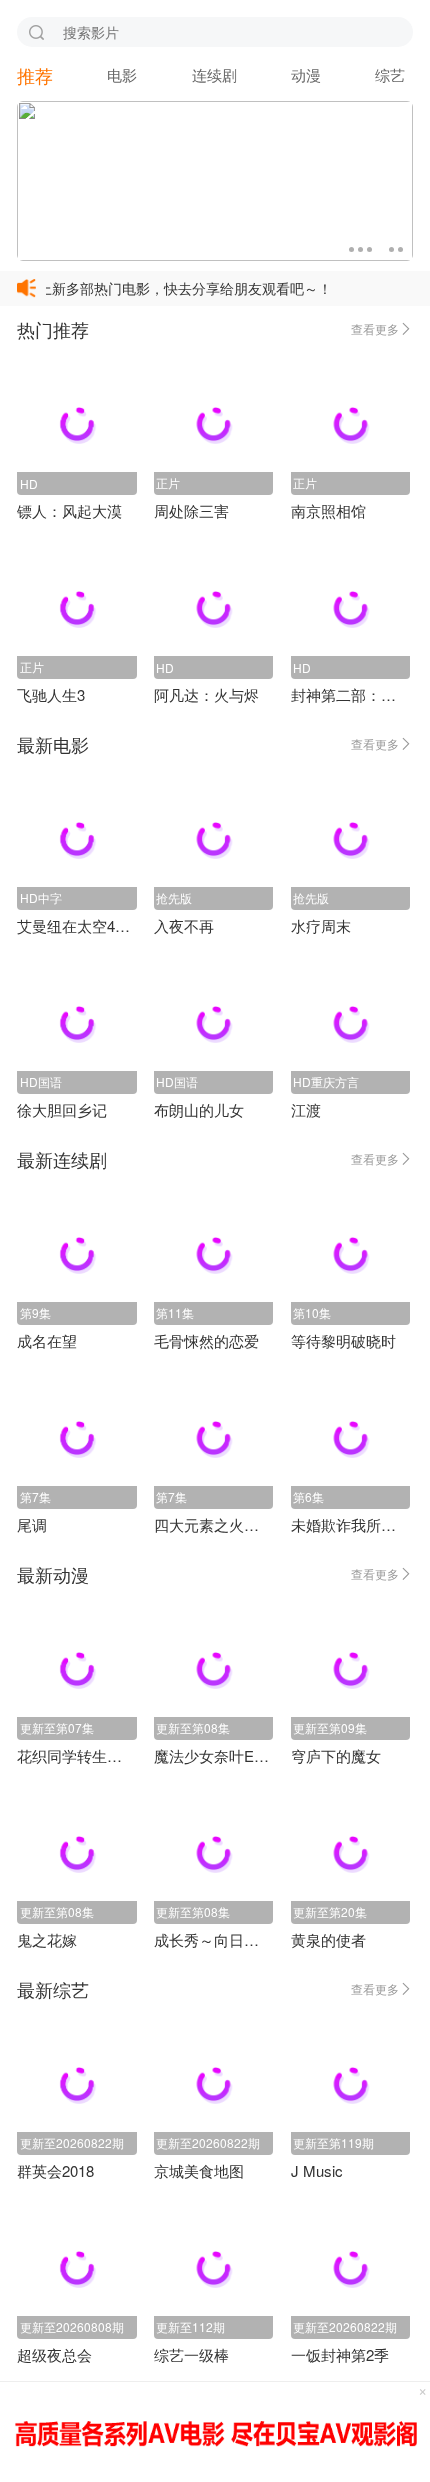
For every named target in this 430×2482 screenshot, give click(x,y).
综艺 (390, 74)
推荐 (35, 75)
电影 (122, 74)
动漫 (306, 74)
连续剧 (214, 74)
